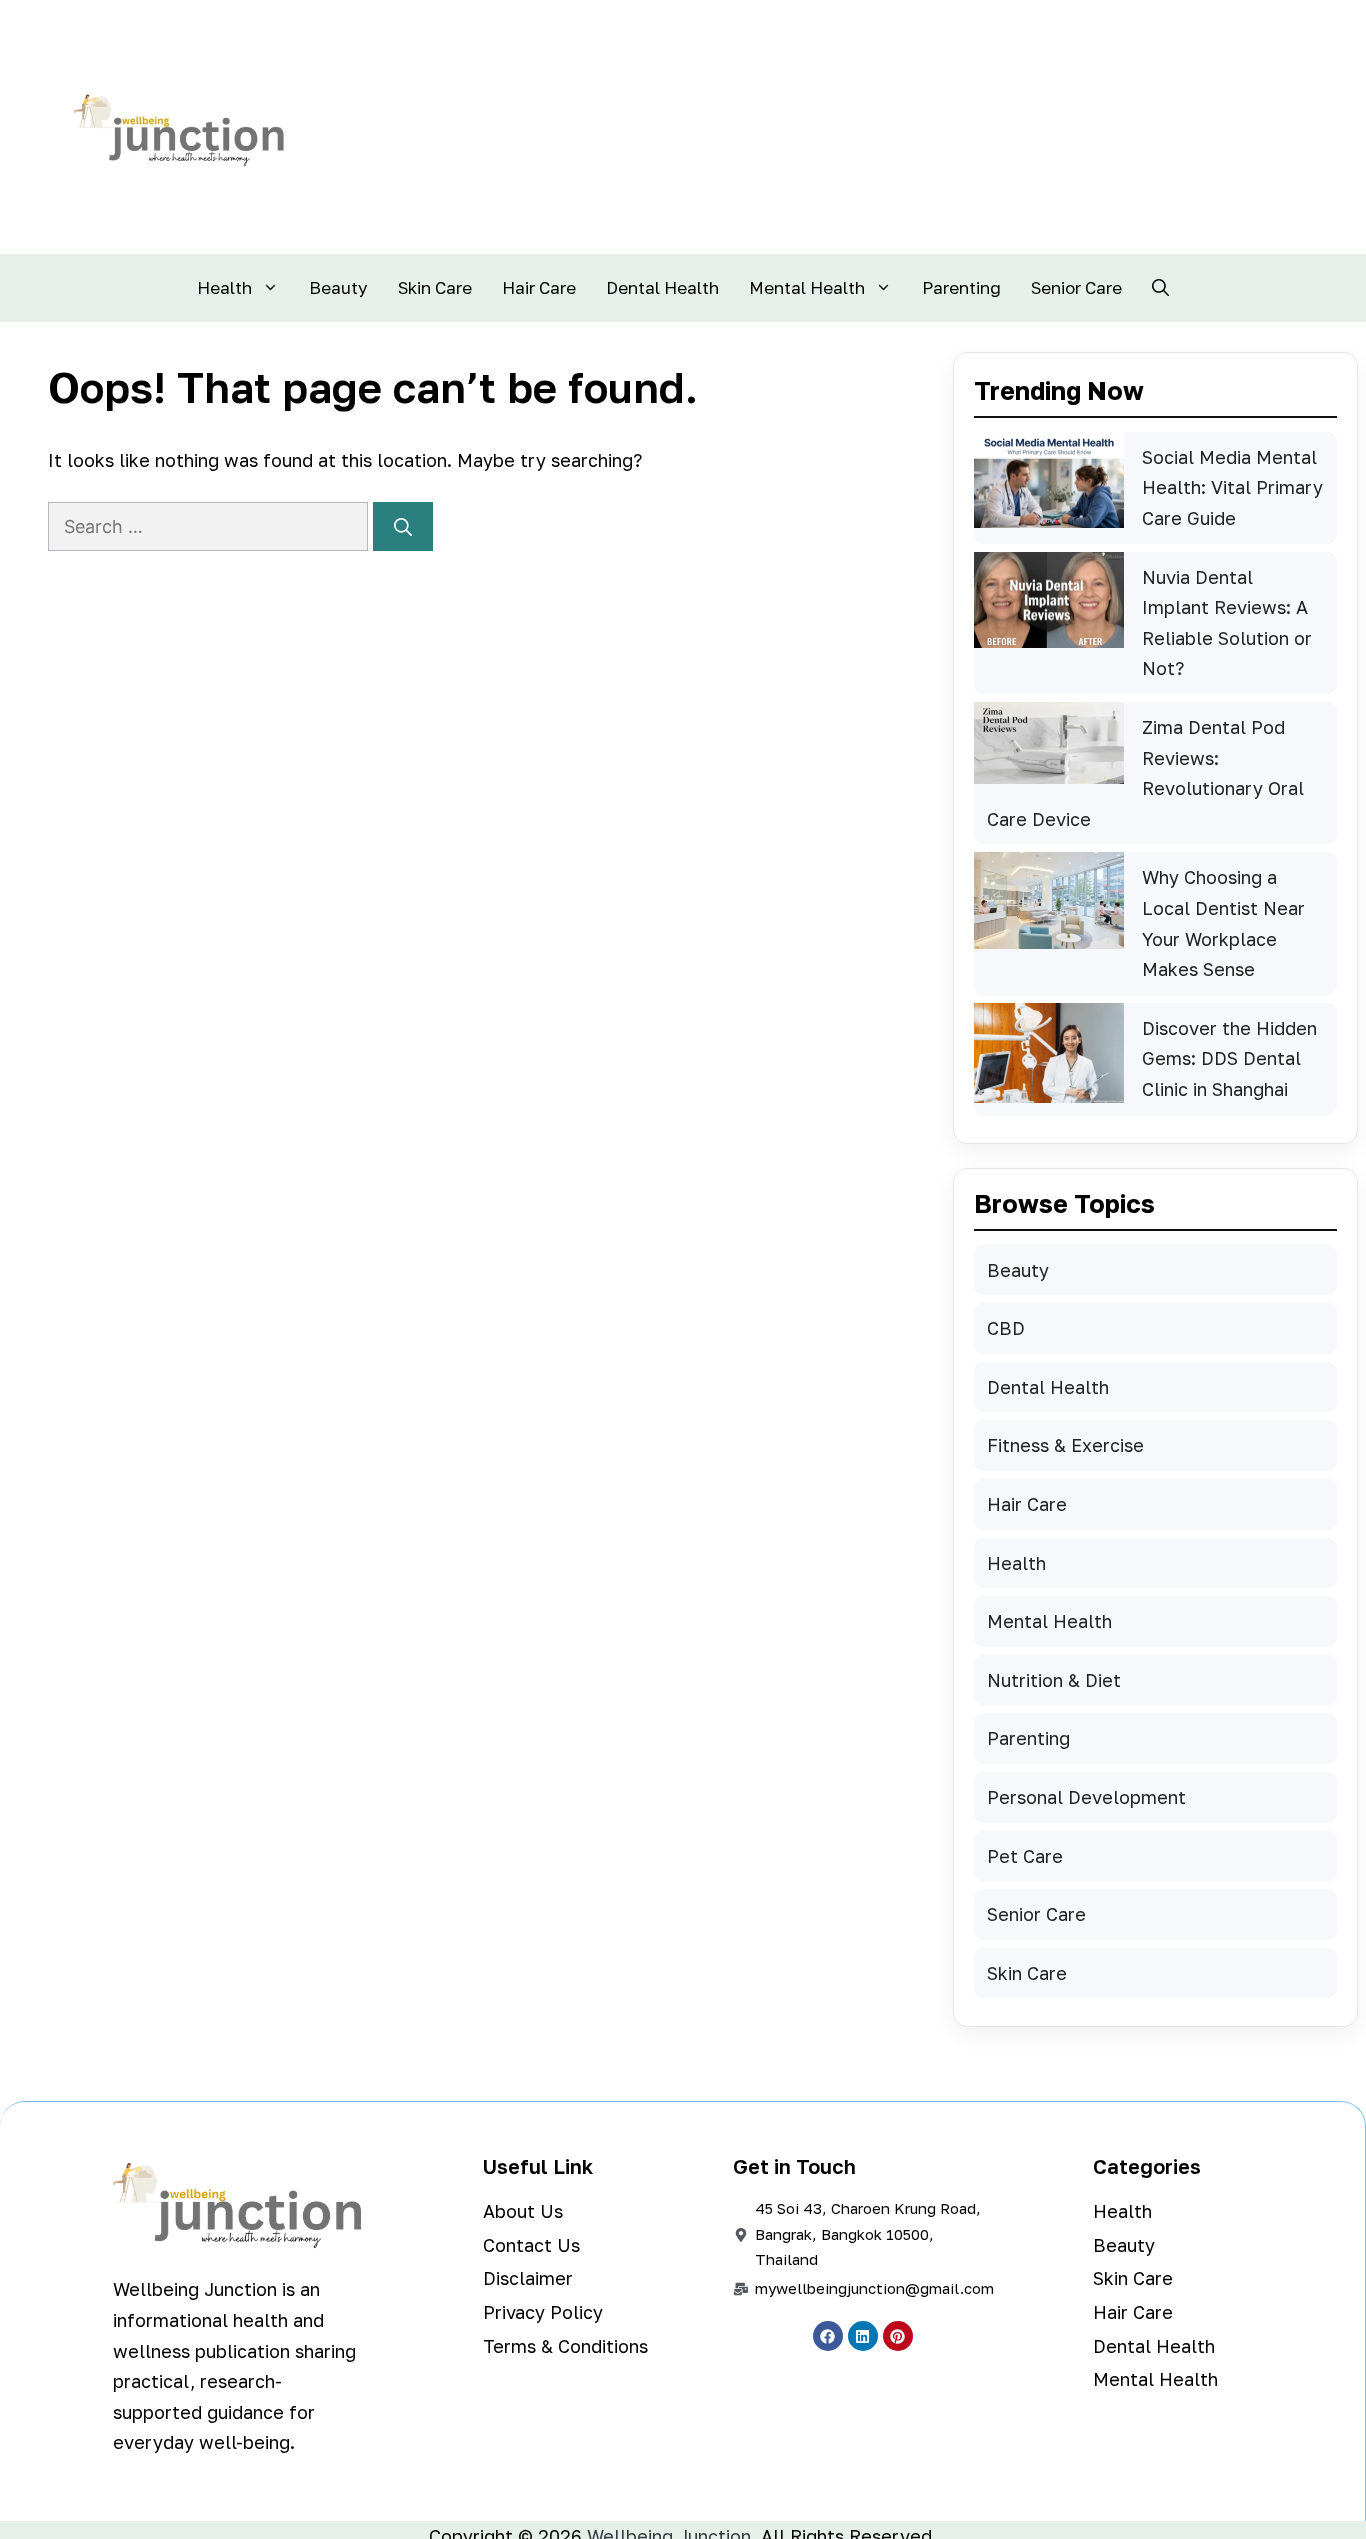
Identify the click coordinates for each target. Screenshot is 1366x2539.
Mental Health (807, 287)
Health (224, 287)
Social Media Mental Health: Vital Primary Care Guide (1232, 487)
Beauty (338, 287)
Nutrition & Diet (1054, 1680)
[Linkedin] (863, 2336)
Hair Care (539, 287)
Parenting (961, 287)
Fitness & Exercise (1065, 1445)
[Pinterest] (898, 2336)
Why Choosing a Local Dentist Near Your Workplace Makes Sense (1223, 923)
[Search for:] (210, 526)
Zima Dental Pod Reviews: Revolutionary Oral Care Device (1145, 773)
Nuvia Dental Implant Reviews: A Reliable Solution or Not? (1227, 623)
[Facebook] (828, 2336)
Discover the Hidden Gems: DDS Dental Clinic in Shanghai (1229, 1058)
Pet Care (1025, 1856)
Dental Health (662, 287)
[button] (1160, 288)
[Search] (403, 526)
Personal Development (1086, 1797)
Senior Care (1076, 287)
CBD (1006, 1328)
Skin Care (435, 287)
